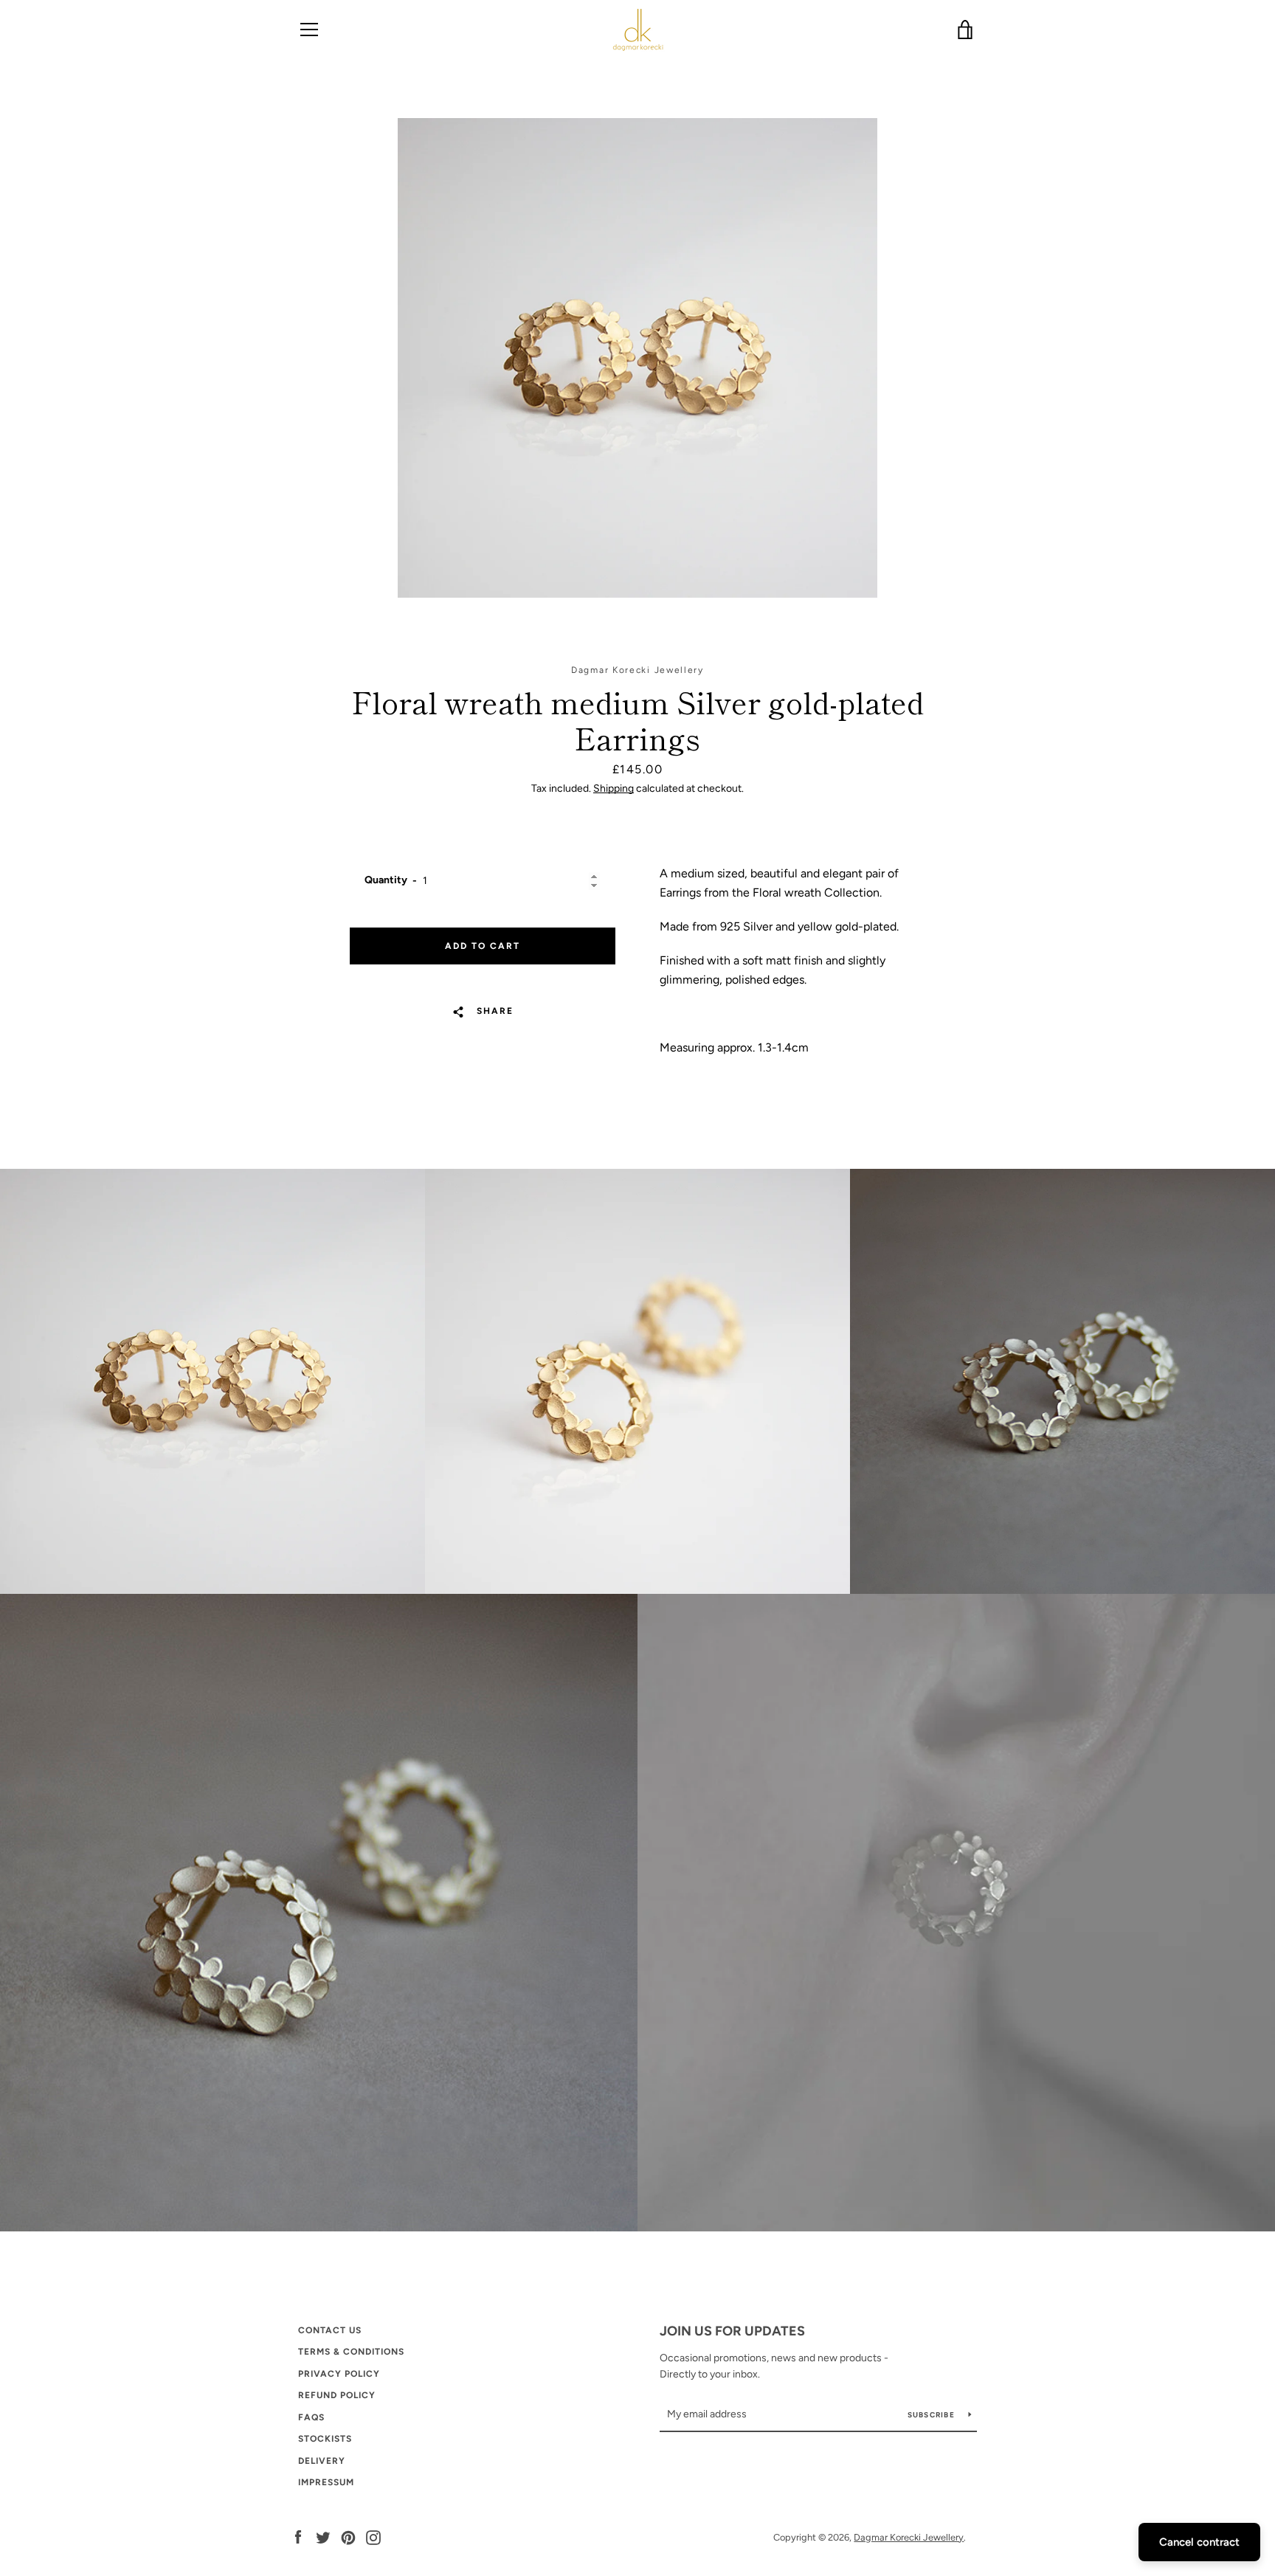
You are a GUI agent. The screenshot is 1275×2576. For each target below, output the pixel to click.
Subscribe (933, 2415)
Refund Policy (337, 2395)
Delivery (322, 2461)
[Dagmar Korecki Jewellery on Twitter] (323, 2537)
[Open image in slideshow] (637, 358)
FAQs (311, 2417)
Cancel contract (1199, 2542)
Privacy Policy (339, 2374)
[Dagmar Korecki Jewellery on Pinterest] (348, 2537)
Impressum (326, 2482)
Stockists (325, 2439)
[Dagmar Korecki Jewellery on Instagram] (373, 2537)
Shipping (614, 788)
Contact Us (330, 2330)
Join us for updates (732, 2331)
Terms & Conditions (351, 2352)
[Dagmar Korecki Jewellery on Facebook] (298, 2537)
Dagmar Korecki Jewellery (909, 2537)
